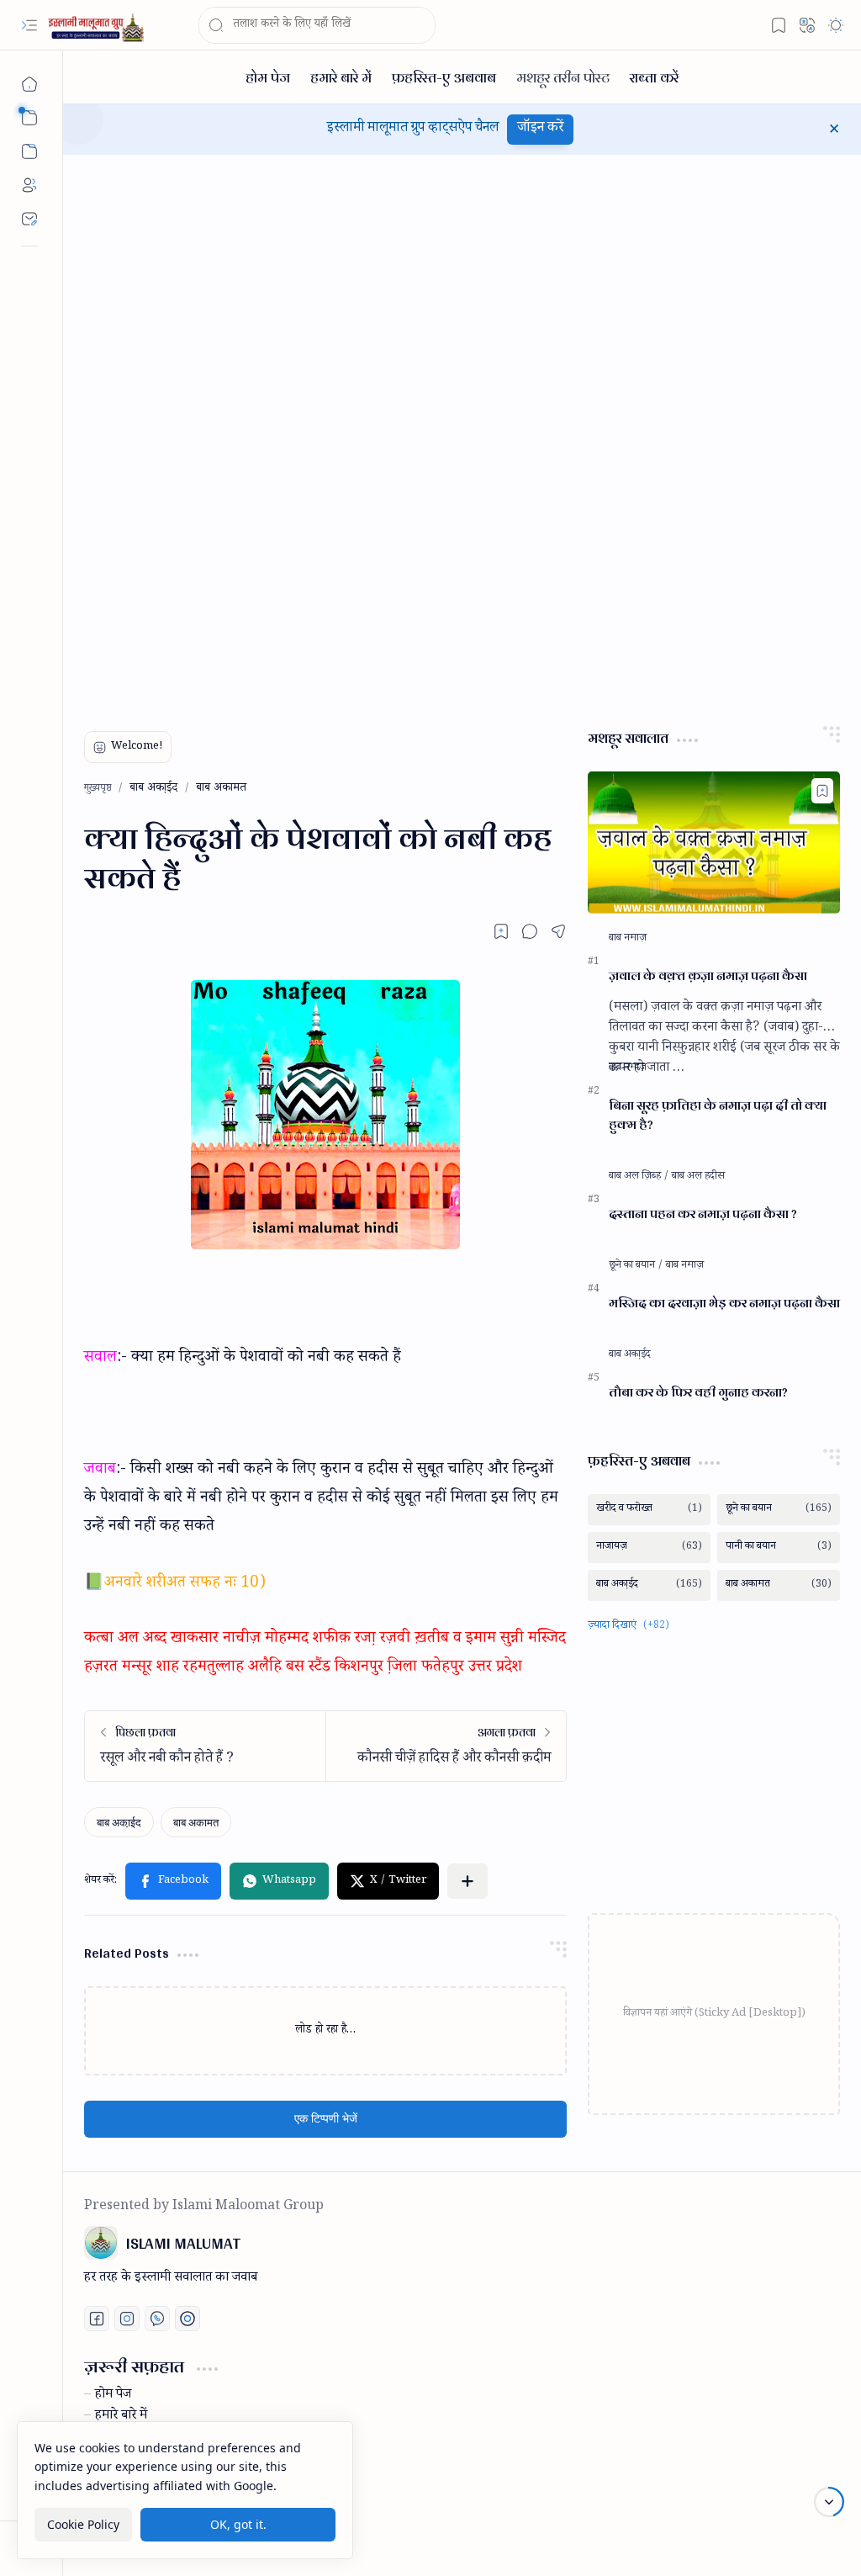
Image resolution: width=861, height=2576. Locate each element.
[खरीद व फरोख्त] (649, 1510)
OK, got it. (238, 2524)
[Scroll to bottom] (829, 2502)
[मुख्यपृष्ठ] (29, 84)
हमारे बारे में (121, 2417)
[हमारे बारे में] (341, 77)
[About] (29, 185)
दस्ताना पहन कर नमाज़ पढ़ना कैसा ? (703, 1214)
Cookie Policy (83, 2524)
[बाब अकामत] (196, 1822)
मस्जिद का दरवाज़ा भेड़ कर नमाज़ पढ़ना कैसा (724, 1304)
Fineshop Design (790, 2543)
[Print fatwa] (188, 2319)
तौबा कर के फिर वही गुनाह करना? (698, 1393)
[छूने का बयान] (636, 1266)
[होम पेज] (268, 77)
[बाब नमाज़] (628, 939)
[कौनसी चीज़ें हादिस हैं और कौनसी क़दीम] (446, 1746)
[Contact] (29, 219)
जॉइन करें (540, 129)
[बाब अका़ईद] (119, 1822)
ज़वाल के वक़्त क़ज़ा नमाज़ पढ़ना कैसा (708, 976)
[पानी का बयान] (779, 1548)
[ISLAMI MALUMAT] (98, 26)
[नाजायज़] (649, 1548)
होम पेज (113, 2396)
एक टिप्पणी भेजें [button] (326, 2119)
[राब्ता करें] (654, 77)
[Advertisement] (210, 432)
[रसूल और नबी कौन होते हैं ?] (205, 1746)
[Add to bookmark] (822, 791)
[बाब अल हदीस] (698, 1177)
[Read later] (501, 931)
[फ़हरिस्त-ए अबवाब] (444, 77)
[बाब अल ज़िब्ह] (639, 1177)
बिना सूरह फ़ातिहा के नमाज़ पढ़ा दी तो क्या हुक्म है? (718, 1116)
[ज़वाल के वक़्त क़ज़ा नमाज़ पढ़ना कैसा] (714, 843)
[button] (29, 25)
